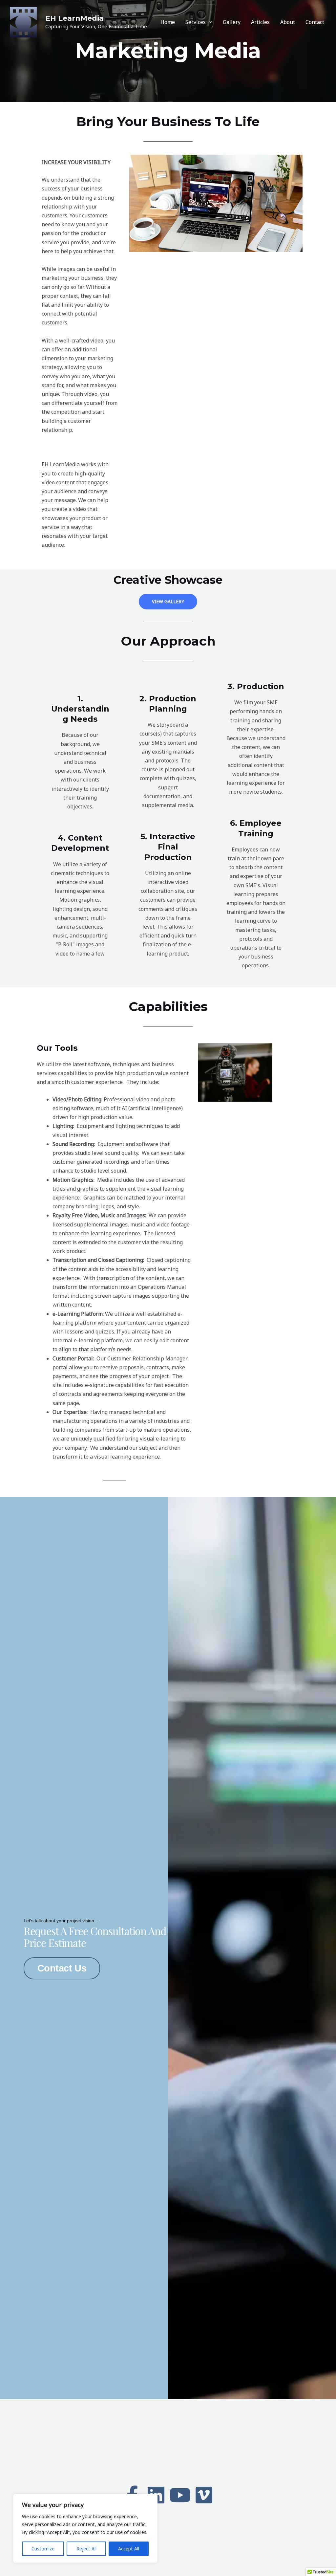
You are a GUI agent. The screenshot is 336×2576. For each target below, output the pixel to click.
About (288, 22)
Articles (260, 22)
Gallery (232, 22)
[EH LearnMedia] (23, 21)
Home (168, 22)
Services (196, 22)
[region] (85, 2528)
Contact (315, 22)
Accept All (129, 2549)
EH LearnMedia (74, 18)
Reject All (86, 2549)
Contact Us (62, 1968)
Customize (43, 2549)
